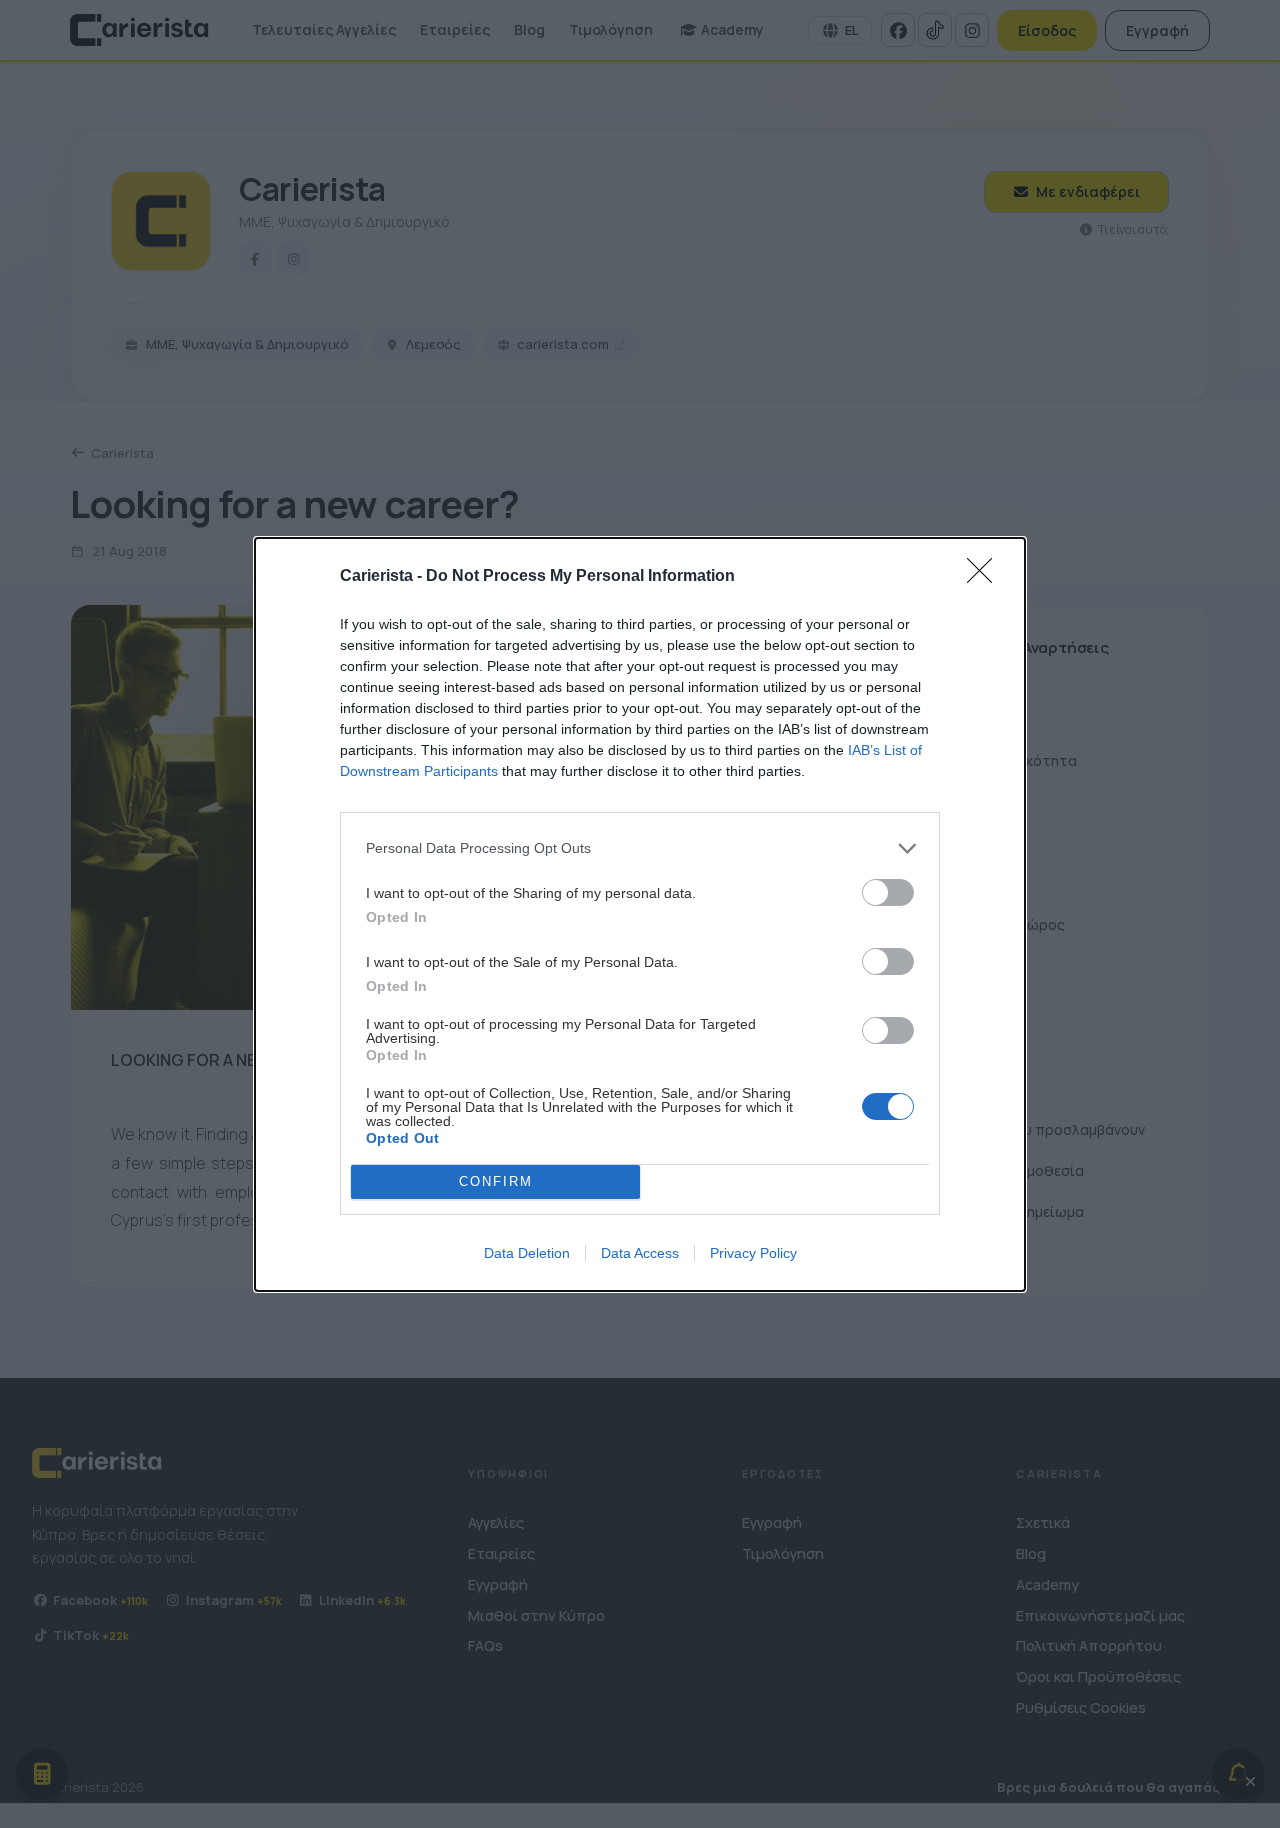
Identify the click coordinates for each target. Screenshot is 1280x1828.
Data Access (640, 1253)
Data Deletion (527, 1253)
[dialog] (640, 914)
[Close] (986, 577)
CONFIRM (496, 1181)
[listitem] (640, 848)
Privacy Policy (753, 1253)
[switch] (888, 892)
